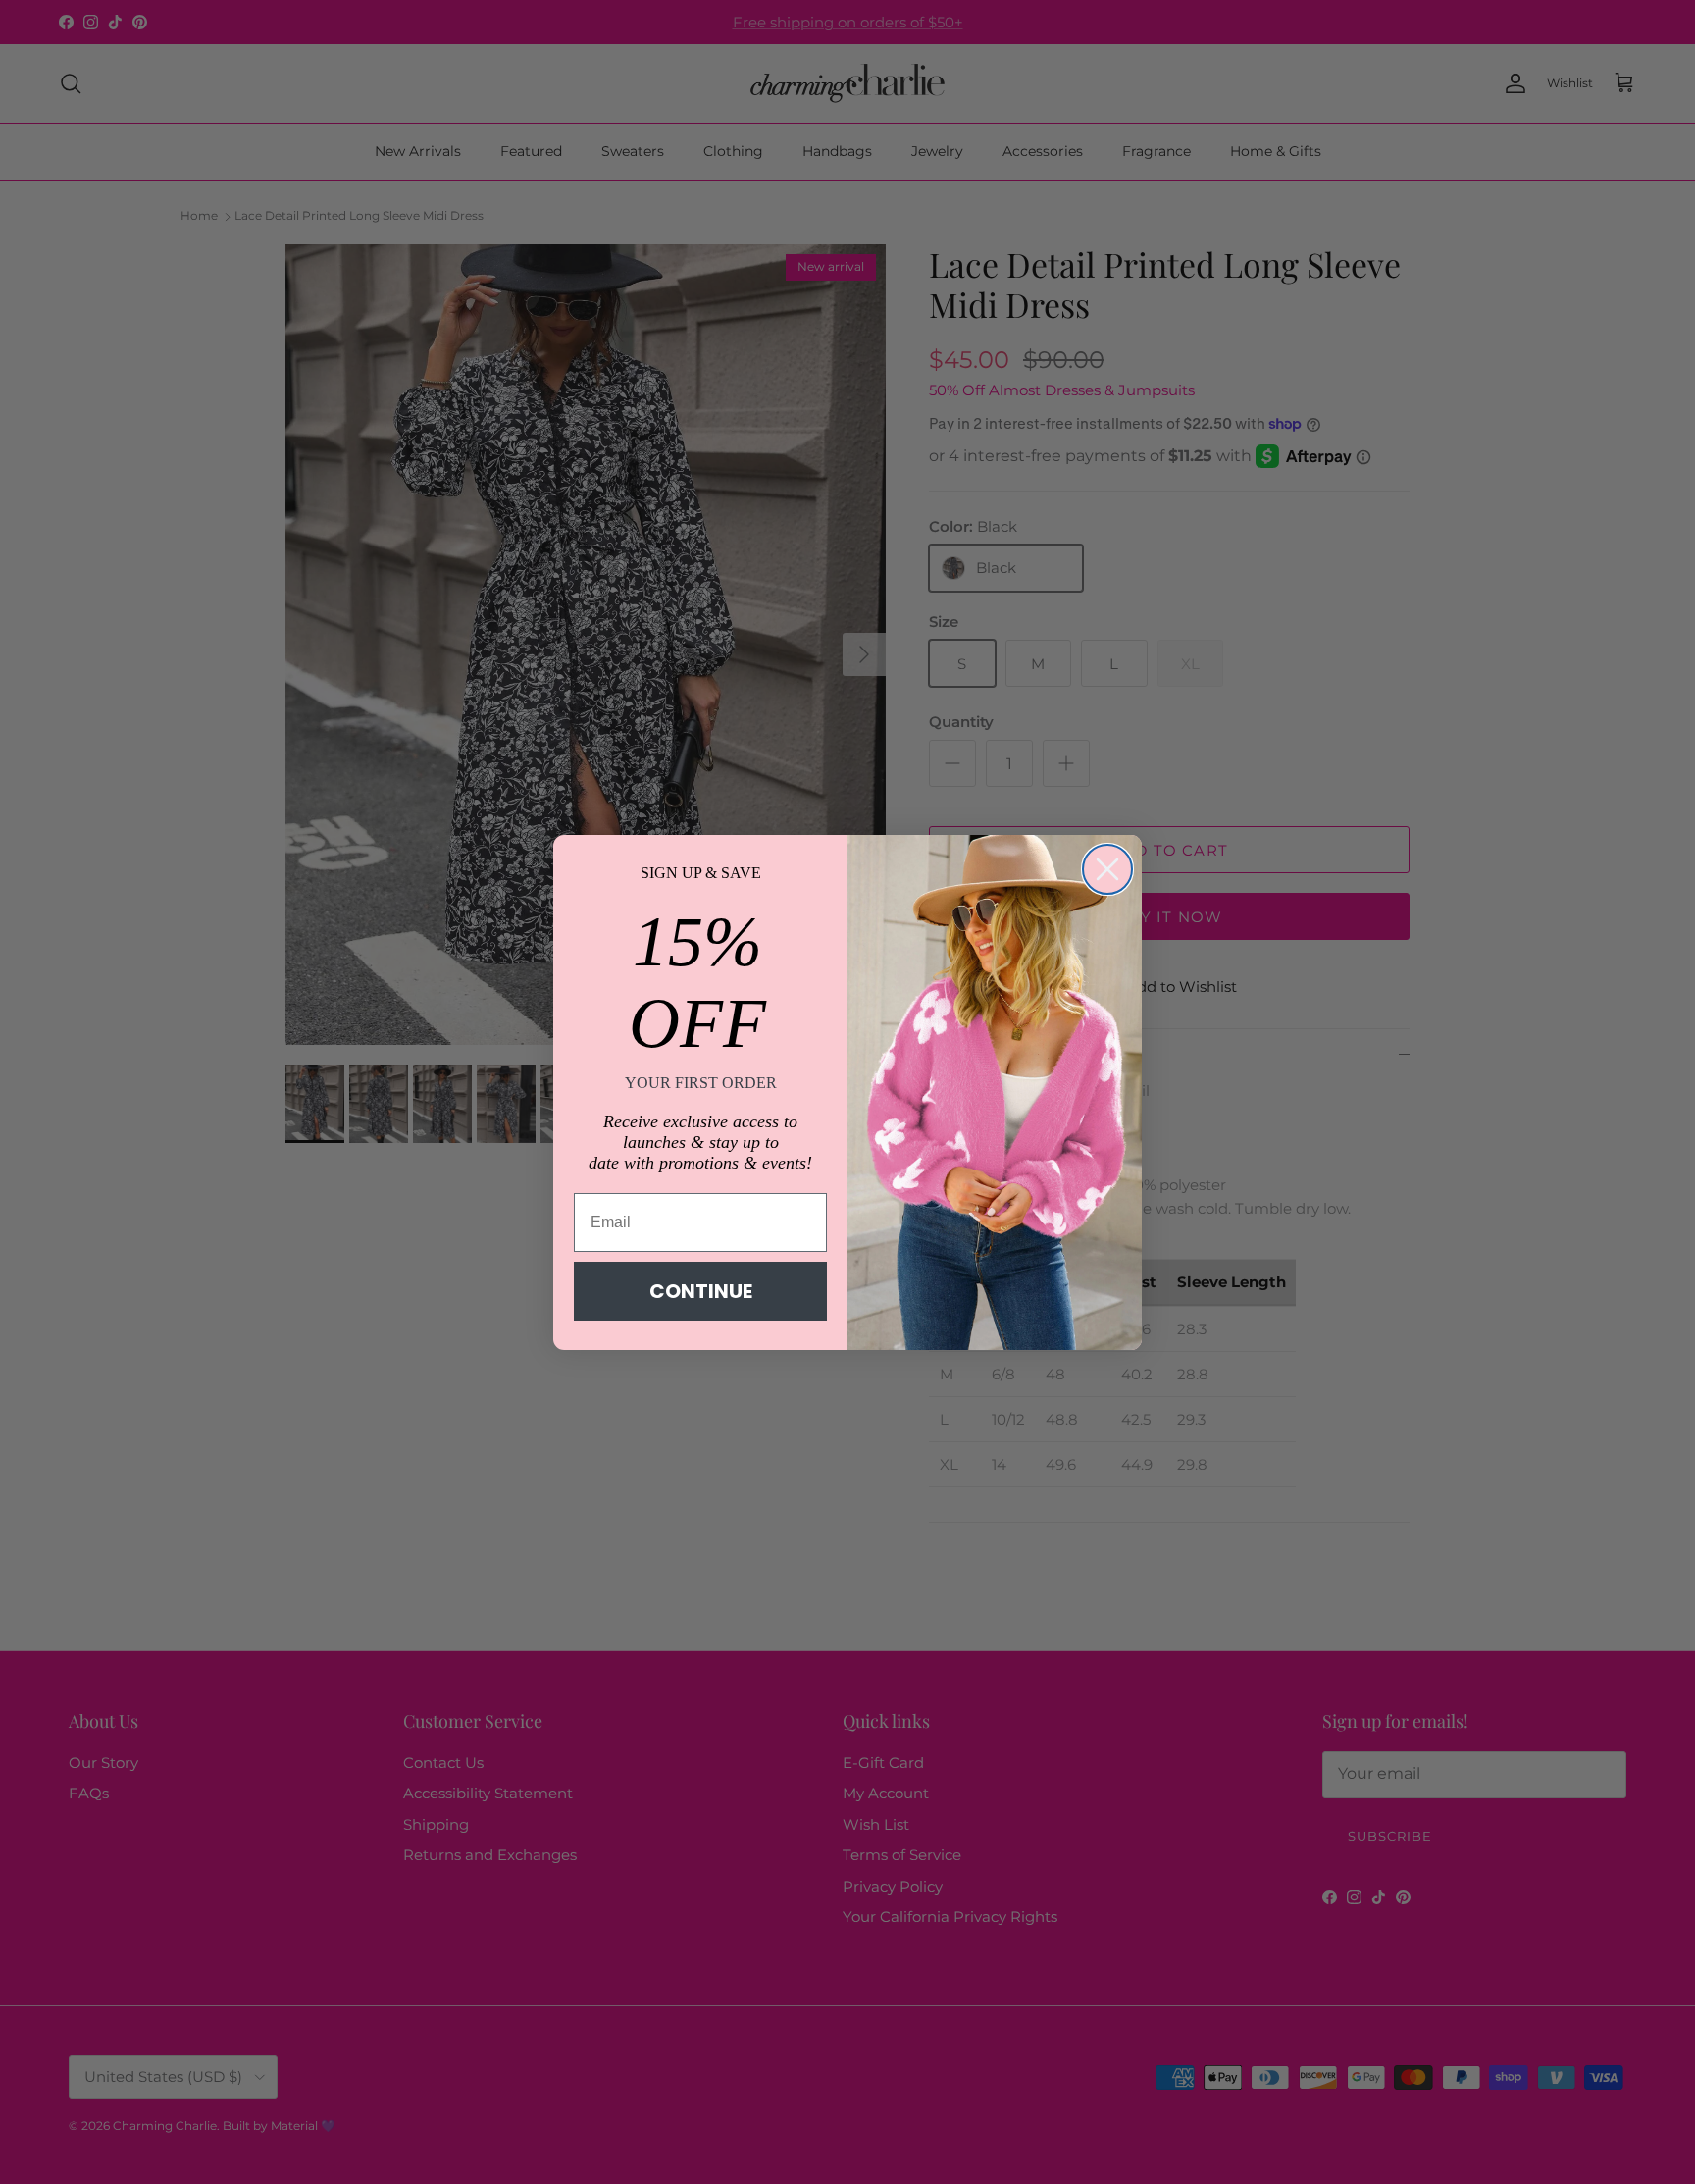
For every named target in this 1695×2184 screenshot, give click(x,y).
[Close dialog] (1107, 869)
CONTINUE (701, 1291)
